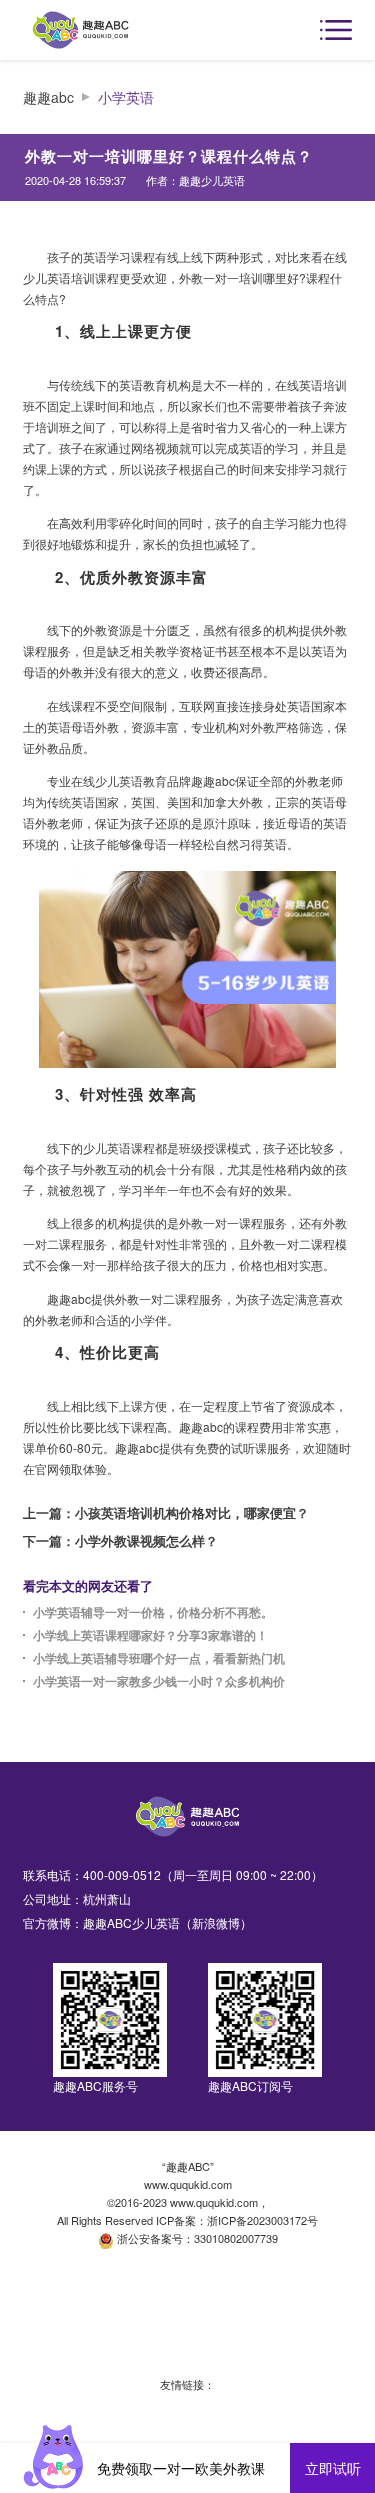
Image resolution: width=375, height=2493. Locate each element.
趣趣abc (48, 97)
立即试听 (333, 2468)
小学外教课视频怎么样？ (146, 1541)
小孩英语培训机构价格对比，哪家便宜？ (192, 1513)
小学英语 (126, 97)
